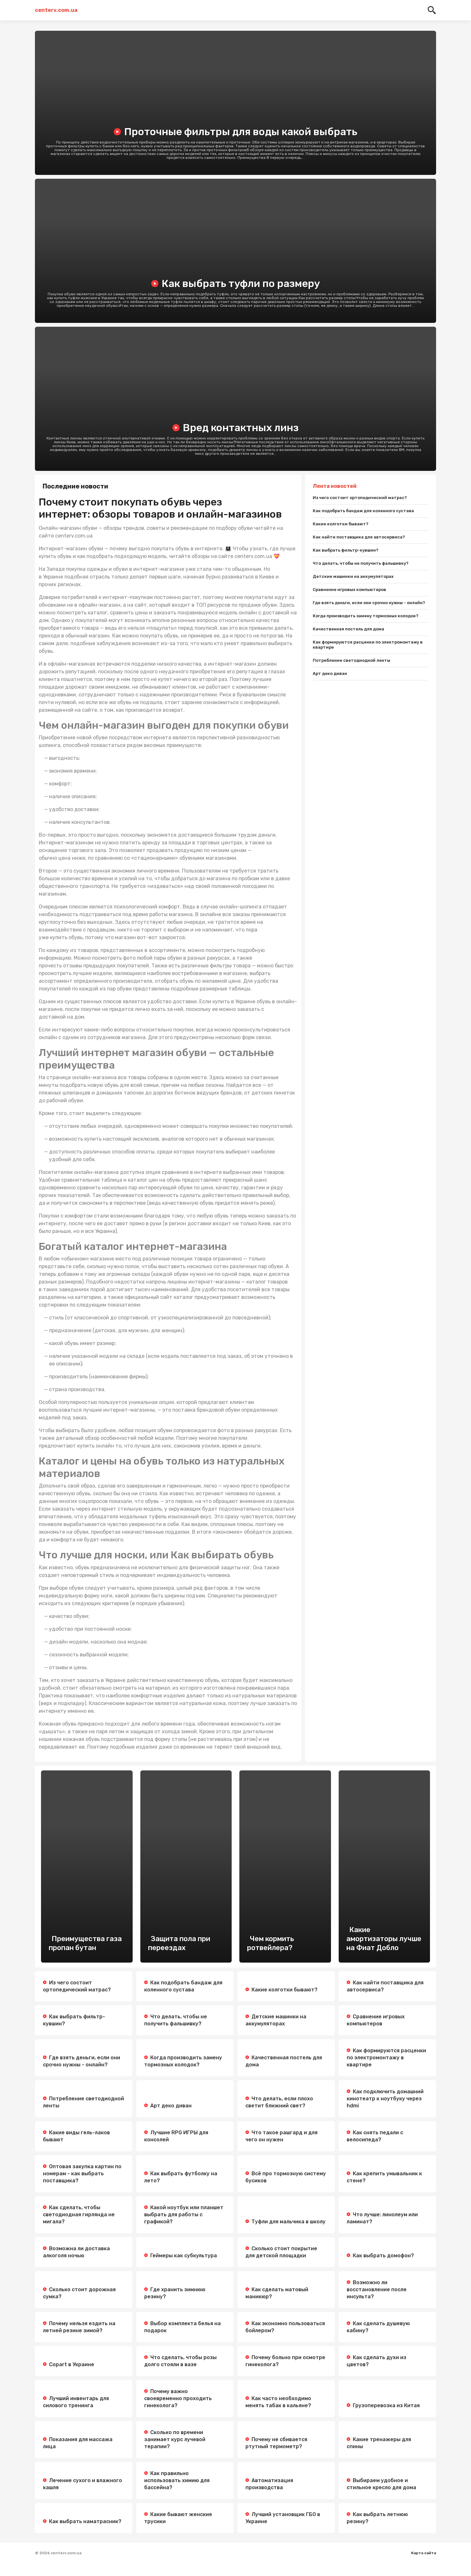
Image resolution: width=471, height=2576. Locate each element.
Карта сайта (424, 2553)
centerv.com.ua (56, 10)
